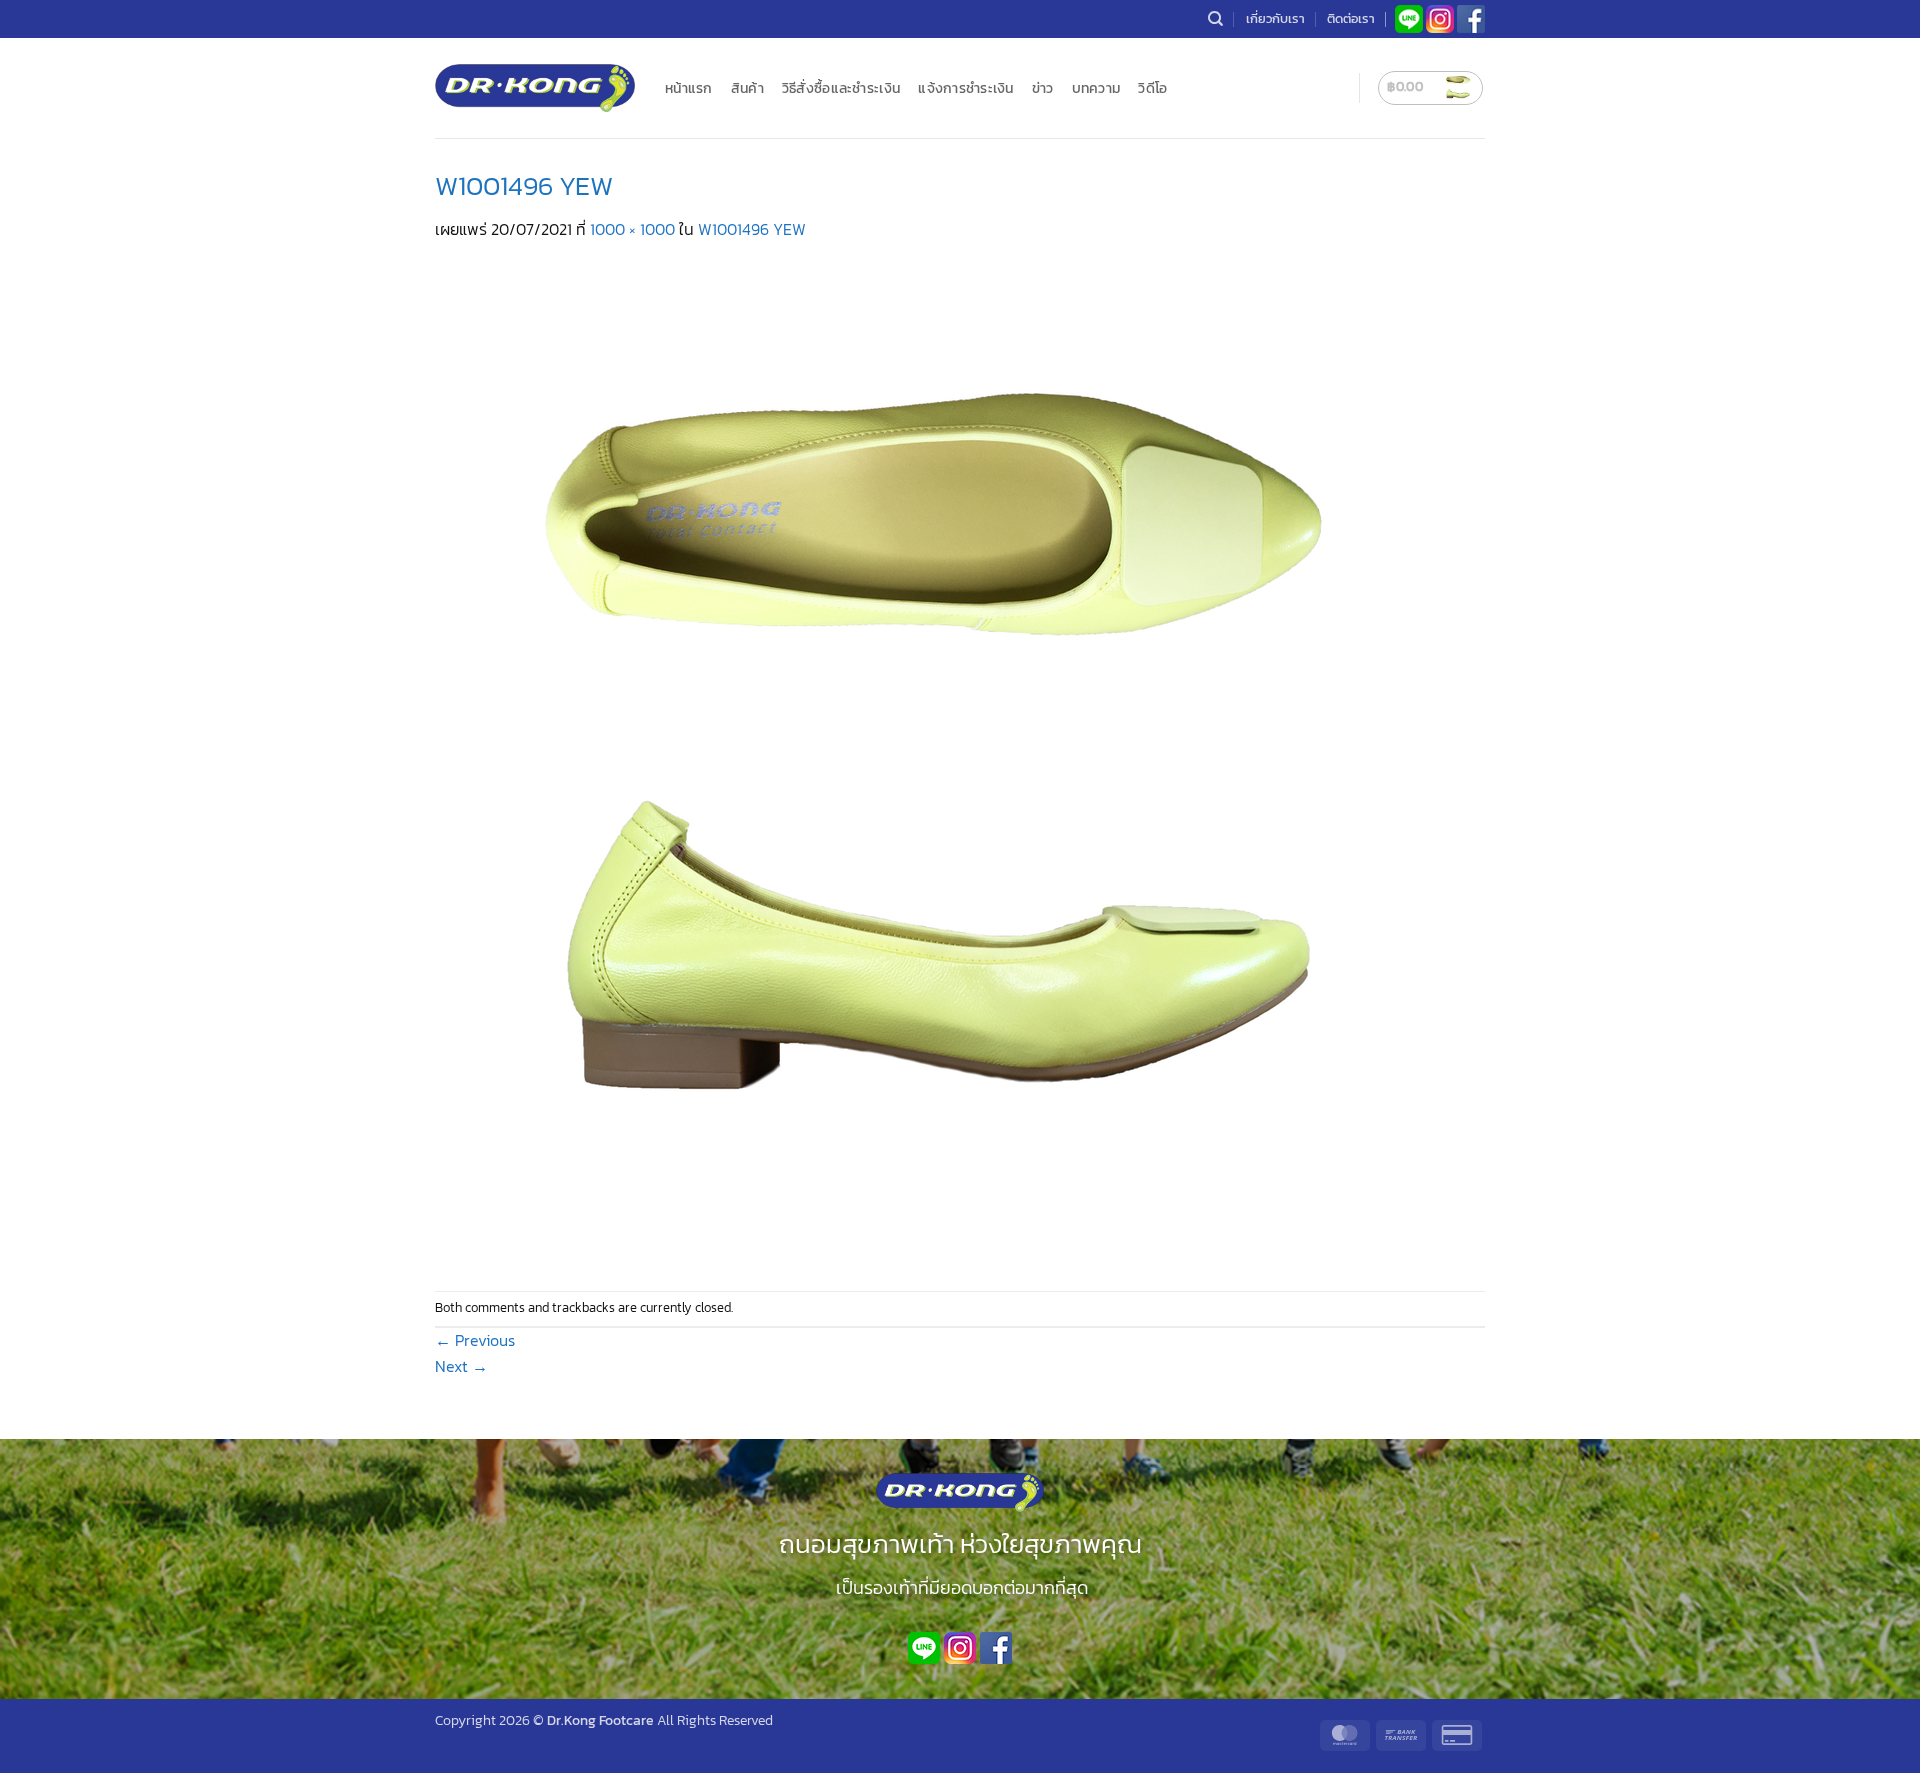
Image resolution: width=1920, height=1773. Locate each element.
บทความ (1096, 88)
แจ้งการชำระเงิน (965, 88)
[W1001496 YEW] (935, 764)
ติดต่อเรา (1351, 18)
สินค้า (747, 88)
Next (461, 1366)
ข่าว (1043, 88)
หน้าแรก (689, 88)
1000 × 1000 (632, 229)
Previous (475, 1340)
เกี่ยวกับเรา (1275, 18)
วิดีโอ (1152, 88)
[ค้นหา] (1215, 19)
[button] (1430, 88)
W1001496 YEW (752, 229)
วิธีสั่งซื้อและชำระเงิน (841, 88)
